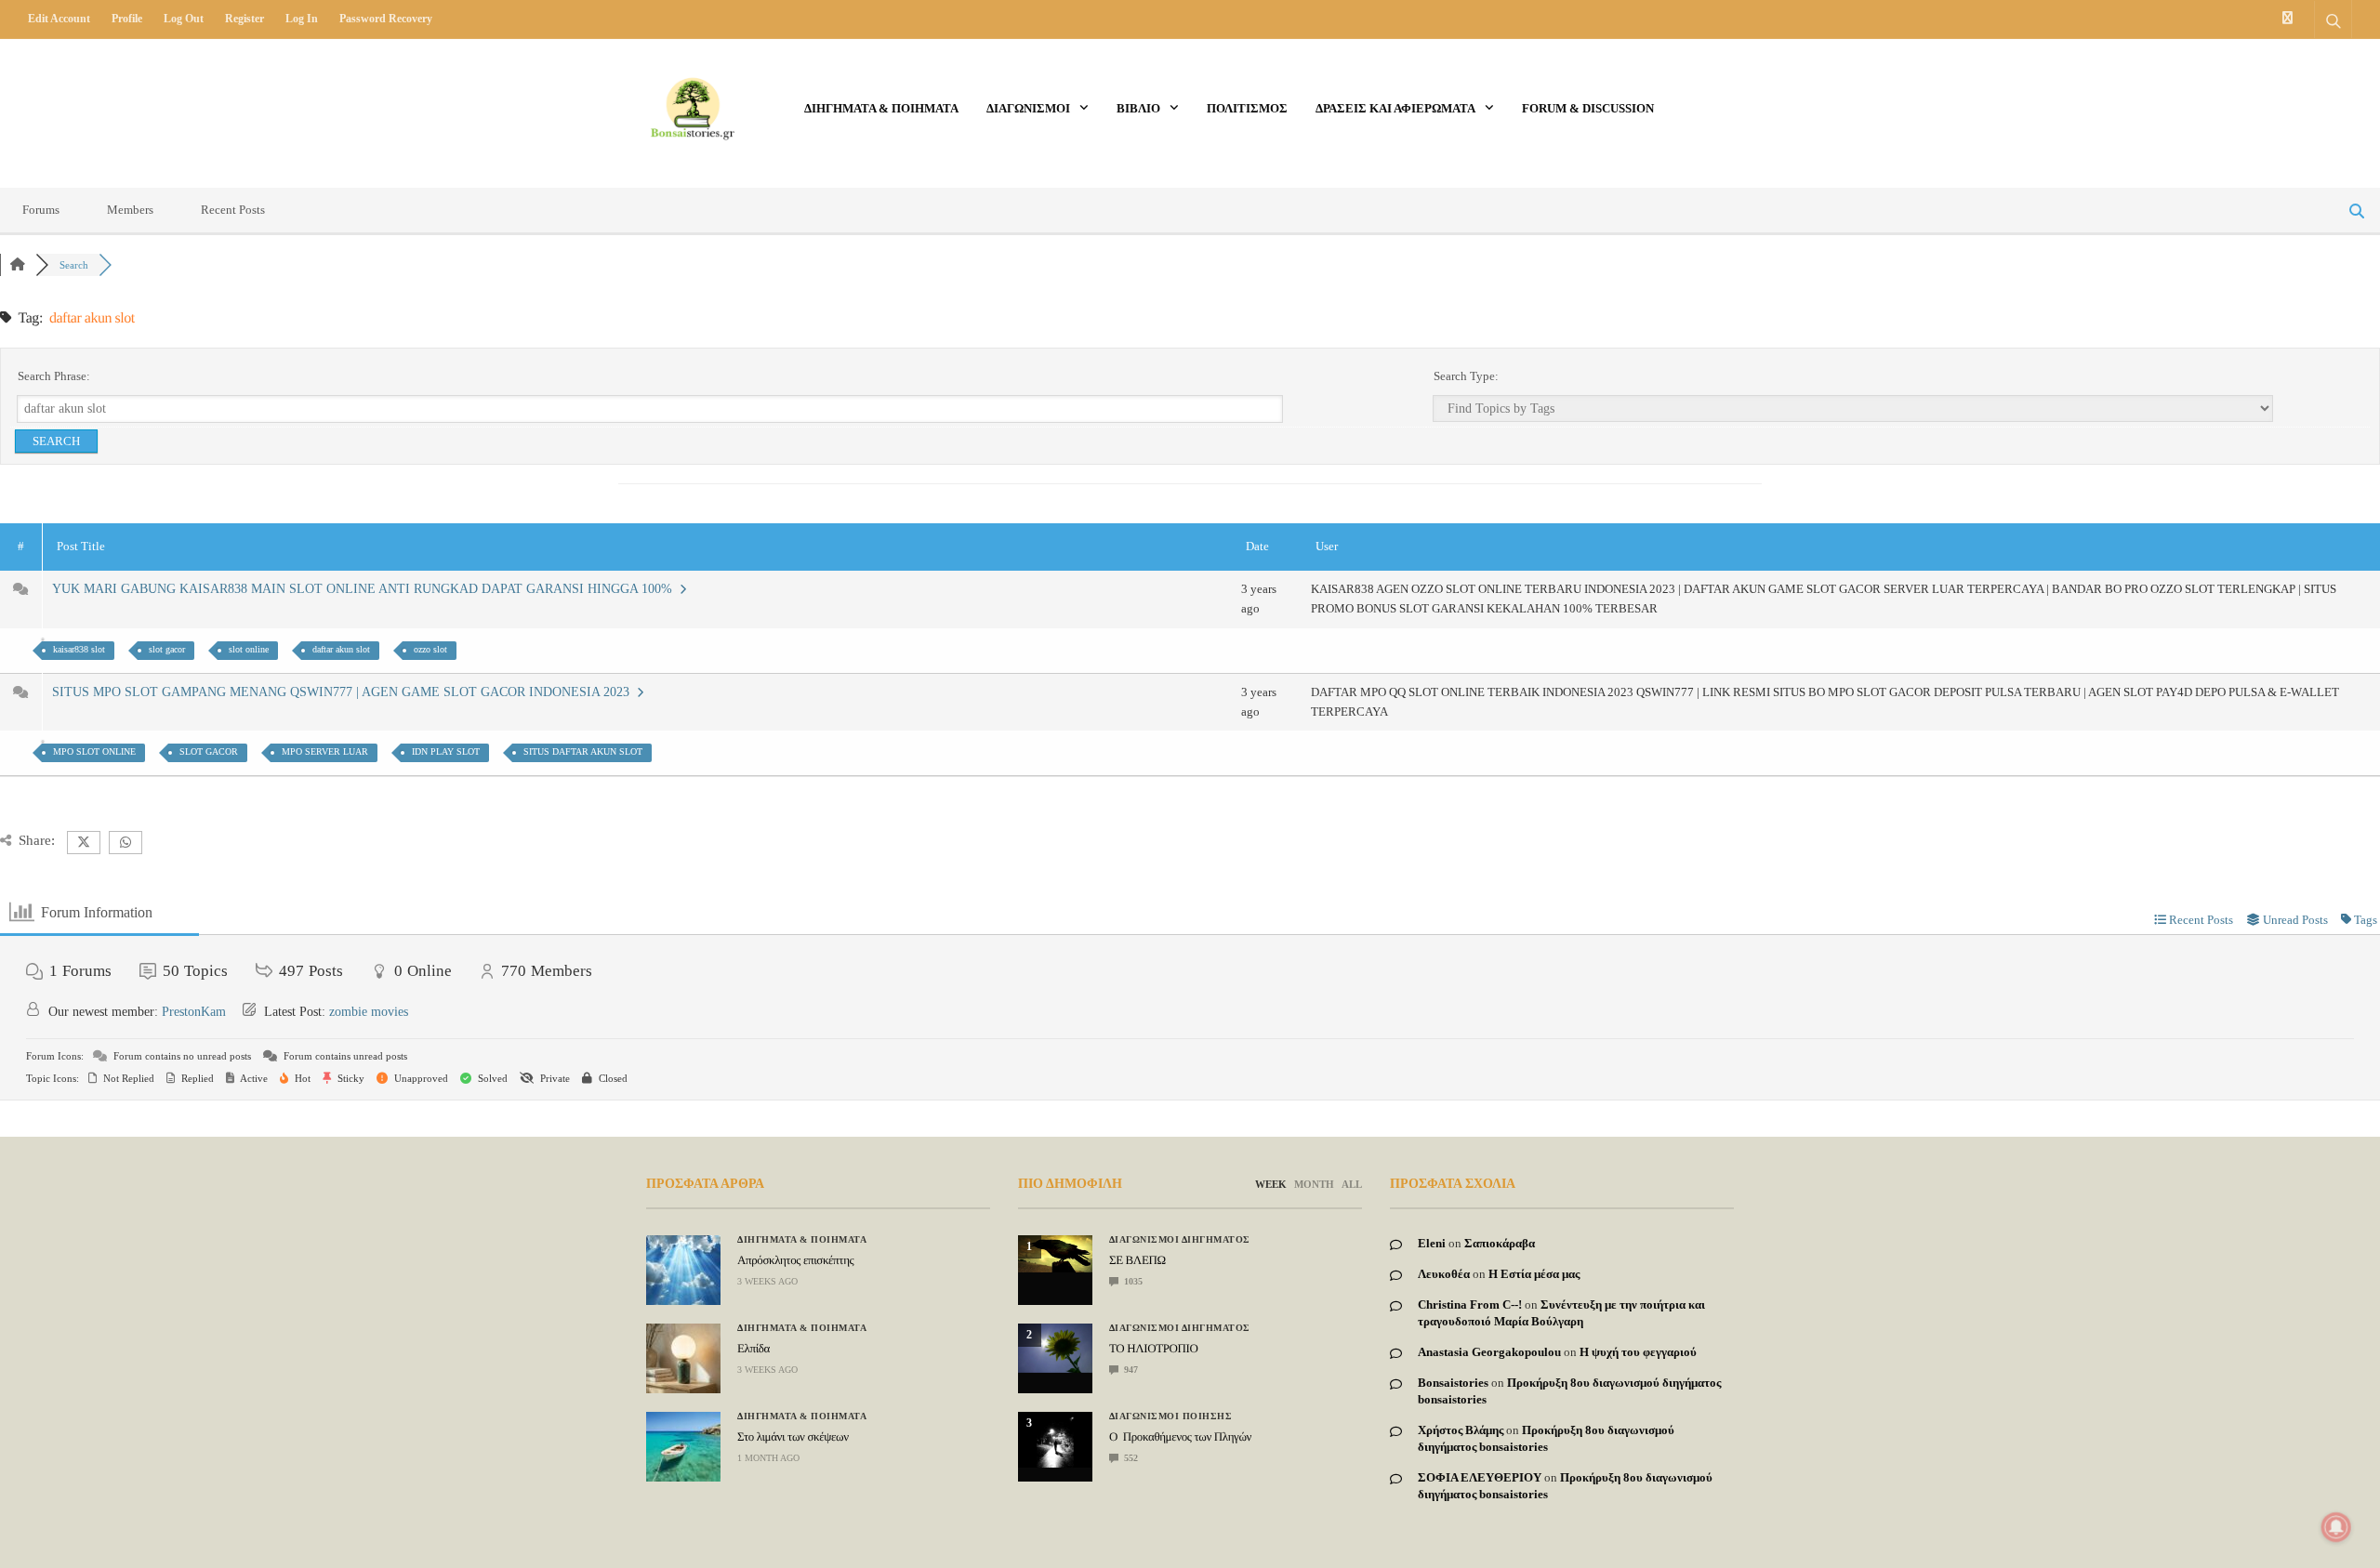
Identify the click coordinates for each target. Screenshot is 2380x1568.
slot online (249, 649)
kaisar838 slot (79, 649)
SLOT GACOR (209, 751)
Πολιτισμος (1247, 108)
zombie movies (369, 1012)
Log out (184, 19)
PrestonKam (194, 1012)
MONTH (1314, 1184)
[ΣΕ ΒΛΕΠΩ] (1055, 1254)
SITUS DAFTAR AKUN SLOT (583, 751)
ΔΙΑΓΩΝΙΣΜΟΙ (1028, 108)
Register (245, 19)
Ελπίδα (754, 1348)
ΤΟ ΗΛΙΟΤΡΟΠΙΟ (1153, 1348)
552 (1130, 1458)
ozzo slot (430, 649)
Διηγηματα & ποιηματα (881, 108)
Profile (127, 19)
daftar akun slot (341, 649)
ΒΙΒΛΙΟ (1138, 108)
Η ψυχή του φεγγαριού (1638, 1352)
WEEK (1271, 1184)
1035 (1132, 1281)
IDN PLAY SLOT (446, 751)
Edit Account (59, 19)
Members (130, 210)
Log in (302, 19)
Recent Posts (233, 210)
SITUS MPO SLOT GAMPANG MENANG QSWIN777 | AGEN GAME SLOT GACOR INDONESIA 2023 (344, 692)
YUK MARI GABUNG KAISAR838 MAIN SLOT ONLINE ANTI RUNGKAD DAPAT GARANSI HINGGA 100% (366, 589)
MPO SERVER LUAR (325, 751)
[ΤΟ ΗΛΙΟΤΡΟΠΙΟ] (1055, 1348)
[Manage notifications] (2336, 1527)
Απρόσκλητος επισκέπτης (795, 1260)
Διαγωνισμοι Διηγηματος (1180, 1240)
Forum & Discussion (1588, 108)
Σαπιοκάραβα (1500, 1243)
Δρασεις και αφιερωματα (1395, 108)
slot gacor (167, 649)
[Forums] (18, 265)
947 (1130, 1370)
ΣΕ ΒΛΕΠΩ (1137, 1260)
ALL (1352, 1184)
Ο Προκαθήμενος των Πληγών (1180, 1436)
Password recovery (386, 19)
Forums (41, 210)
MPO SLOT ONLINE (94, 751)
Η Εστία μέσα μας (1534, 1274)
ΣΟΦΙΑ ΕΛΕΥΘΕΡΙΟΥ (1480, 1477)
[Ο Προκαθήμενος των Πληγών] (1055, 1440)
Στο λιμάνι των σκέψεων (793, 1436)
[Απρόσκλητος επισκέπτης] (683, 1270)
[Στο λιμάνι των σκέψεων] (683, 1447)
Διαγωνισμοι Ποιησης (1171, 1416)
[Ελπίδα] (683, 1358)
